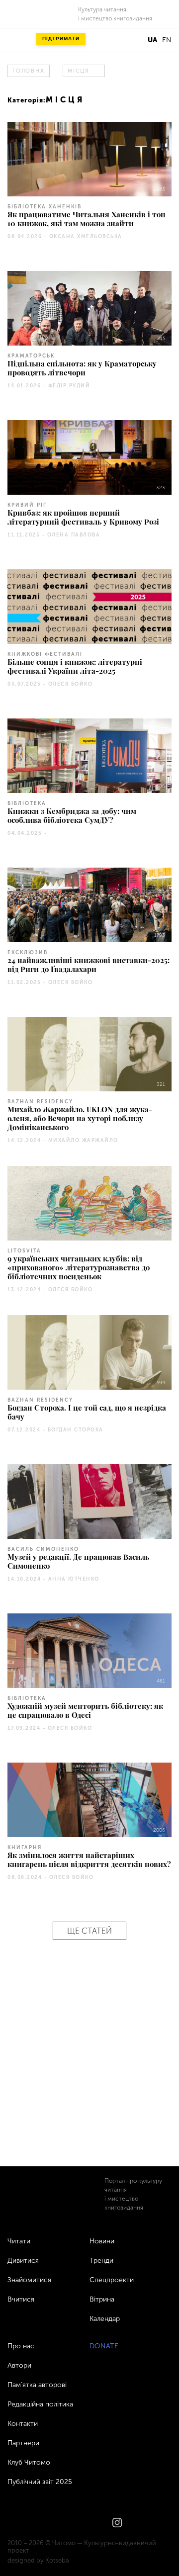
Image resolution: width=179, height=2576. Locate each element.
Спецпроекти (112, 2280)
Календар (105, 2319)
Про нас (21, 2346)
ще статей (89, 1931)
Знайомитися (29, 2280)
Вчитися (21, 2299)
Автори (19, 2365)
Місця (79, 71)
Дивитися (23, 2261)
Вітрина (102, 2299)
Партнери (23, 2443)
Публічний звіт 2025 (40, 2482)
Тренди (101, 2261)
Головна (28, 71)
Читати (19, 2241)
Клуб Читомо (29, 2462)
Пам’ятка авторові (37, 2385)
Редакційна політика (40, 2404)
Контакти (23, 2424)
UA (152, 40)
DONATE (104, 2346)
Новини (102, 2241)
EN (167, 40)
